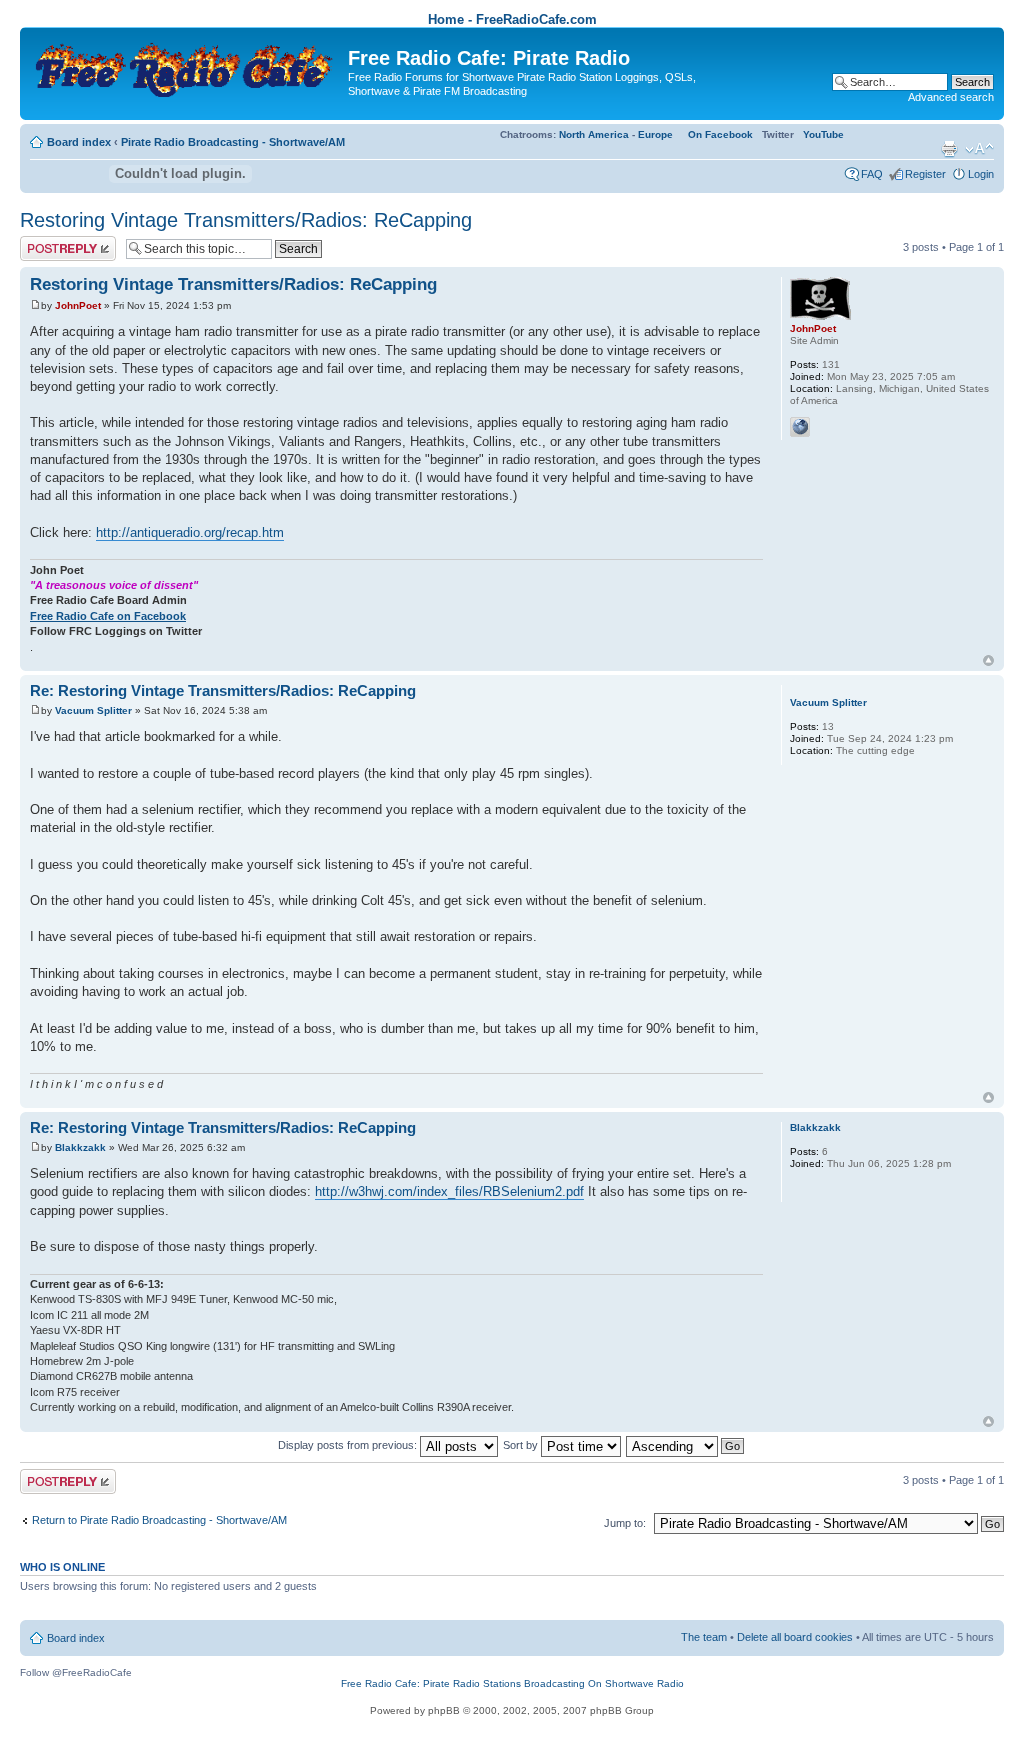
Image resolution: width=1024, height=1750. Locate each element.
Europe (655, 134)
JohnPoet (78, 305)
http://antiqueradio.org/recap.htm (190, 532)
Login (981, 174)
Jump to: (625, 1523)
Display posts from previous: (349, 1445)
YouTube (823, 134)
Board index (79, 142)
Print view (949, 149)
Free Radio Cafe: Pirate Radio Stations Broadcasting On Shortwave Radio (512, 1683)
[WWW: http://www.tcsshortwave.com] (800, 427)
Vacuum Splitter (93, 710)
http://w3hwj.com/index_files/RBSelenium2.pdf (449, 1191)
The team (704, 1637)
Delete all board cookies (795, 1637)
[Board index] (186, 65)
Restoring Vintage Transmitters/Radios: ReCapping (246, 220)
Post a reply (49, 242)
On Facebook (720, 134)
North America (594, 134)
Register (925, 174)
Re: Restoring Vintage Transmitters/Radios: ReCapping (223, 690)
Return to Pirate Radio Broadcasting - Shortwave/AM (159, 1520)
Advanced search (951, 97)
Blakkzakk (80, 1147)
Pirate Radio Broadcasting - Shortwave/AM (233, 142)
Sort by (522, 1445)
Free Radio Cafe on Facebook (108, 616)
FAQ (872, 174)
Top (988, 660)
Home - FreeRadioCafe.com (512, 19)
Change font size (979, 149)
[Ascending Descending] (686, 1445)
